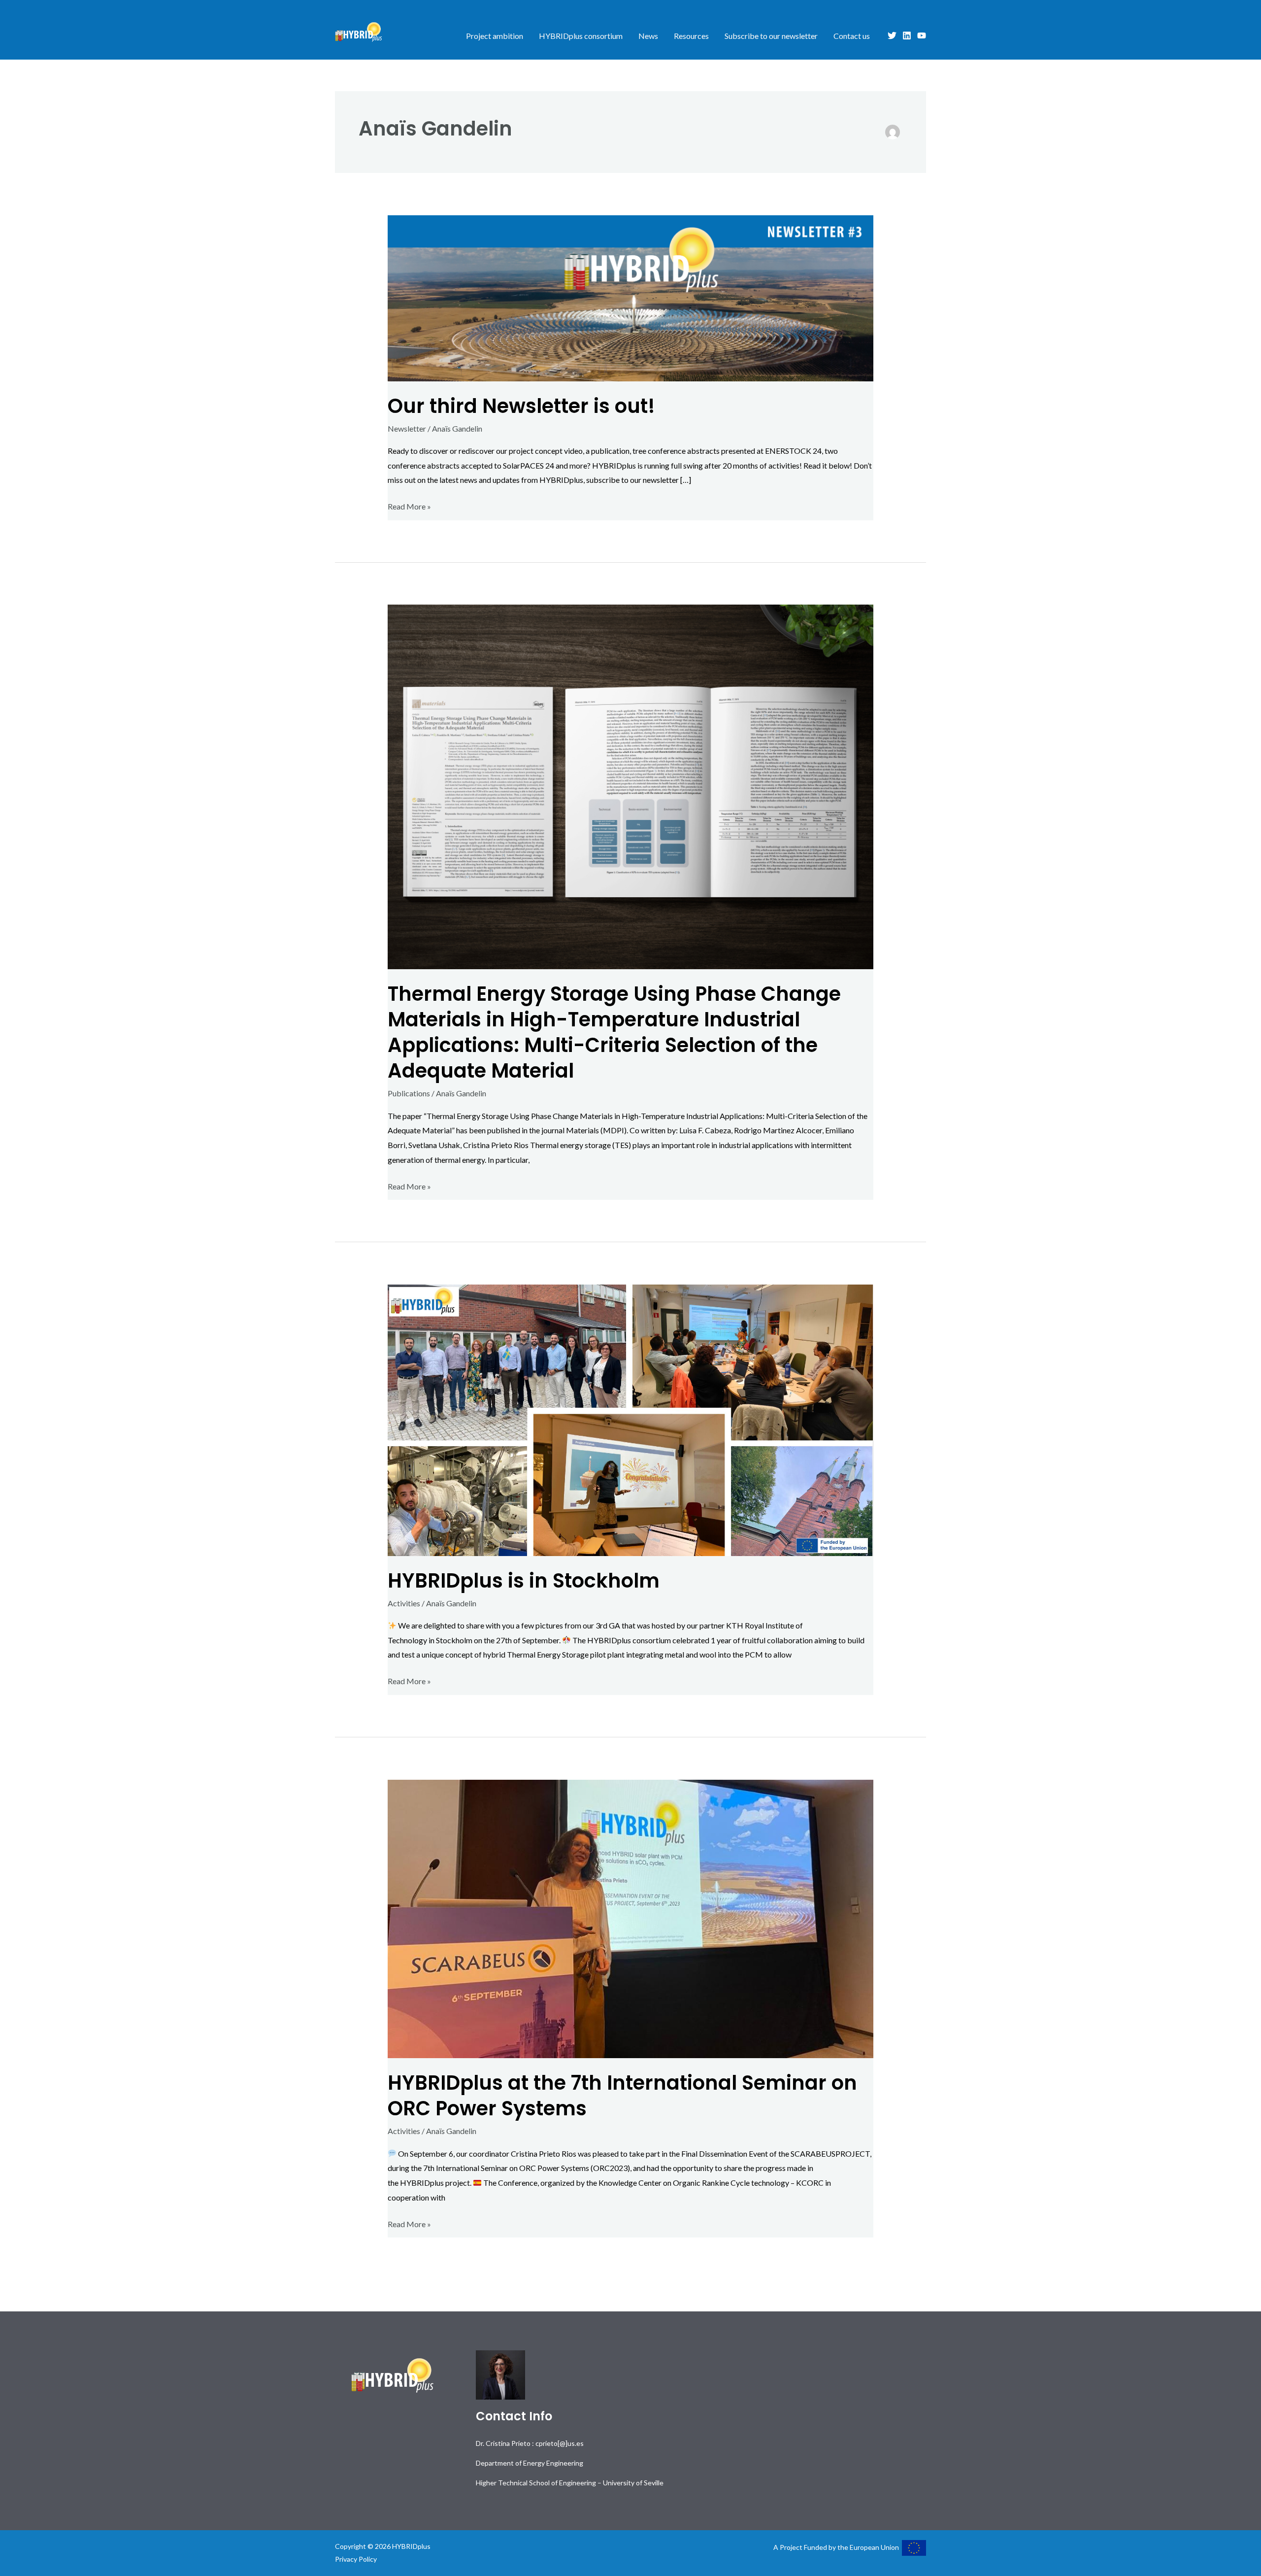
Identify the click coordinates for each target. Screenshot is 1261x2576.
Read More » (409, 505)
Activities (404, 1603)
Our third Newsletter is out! (521, 406)
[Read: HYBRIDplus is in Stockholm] (631, 1419)
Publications (409, 1093)
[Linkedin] (907, 35)
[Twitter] (892, 35)
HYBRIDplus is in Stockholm (524, 1581)
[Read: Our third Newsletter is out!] (631, 297)
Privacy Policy (356, 2559)
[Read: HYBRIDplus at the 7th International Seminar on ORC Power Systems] (631, 1918)
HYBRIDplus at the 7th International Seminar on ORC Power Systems (622, 2096)
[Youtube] (922, 35)
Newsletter (407, 428)
